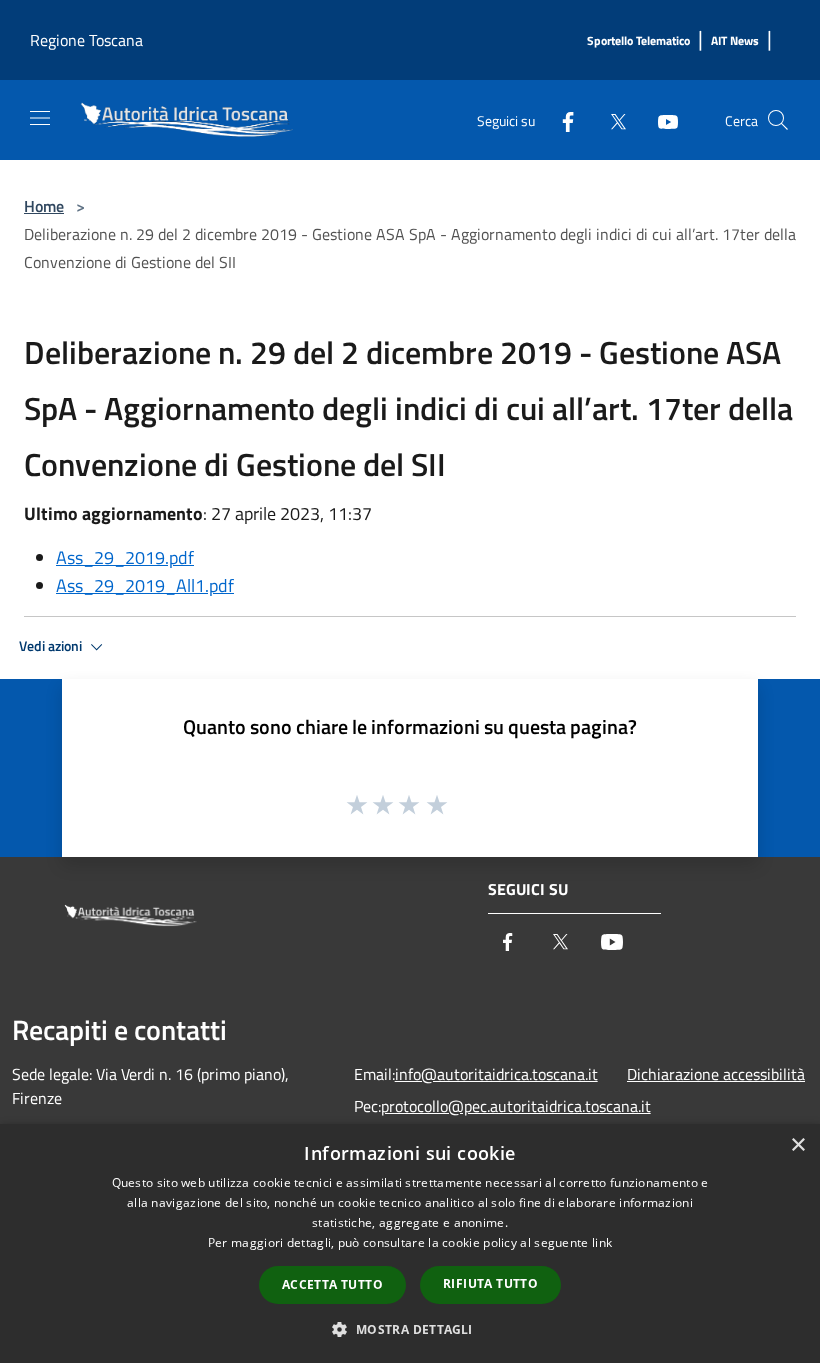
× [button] (797, 1145)
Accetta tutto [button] (332, 1284)
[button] (409, 1329)
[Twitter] (610, 119)
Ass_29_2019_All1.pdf (145, 585)
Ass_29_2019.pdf (125, 557)
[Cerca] (778, 120)
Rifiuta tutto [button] (490, 1283)
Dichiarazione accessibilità (716, 1074)
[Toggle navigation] (40, 118)
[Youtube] (660, 119)
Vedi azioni (52, 646)
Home (44, 206)
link (602, 1242)
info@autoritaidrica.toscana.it (496, 1074)
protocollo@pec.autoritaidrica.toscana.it (516, 1106)
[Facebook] (560, 119)
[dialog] (410, 1243)
